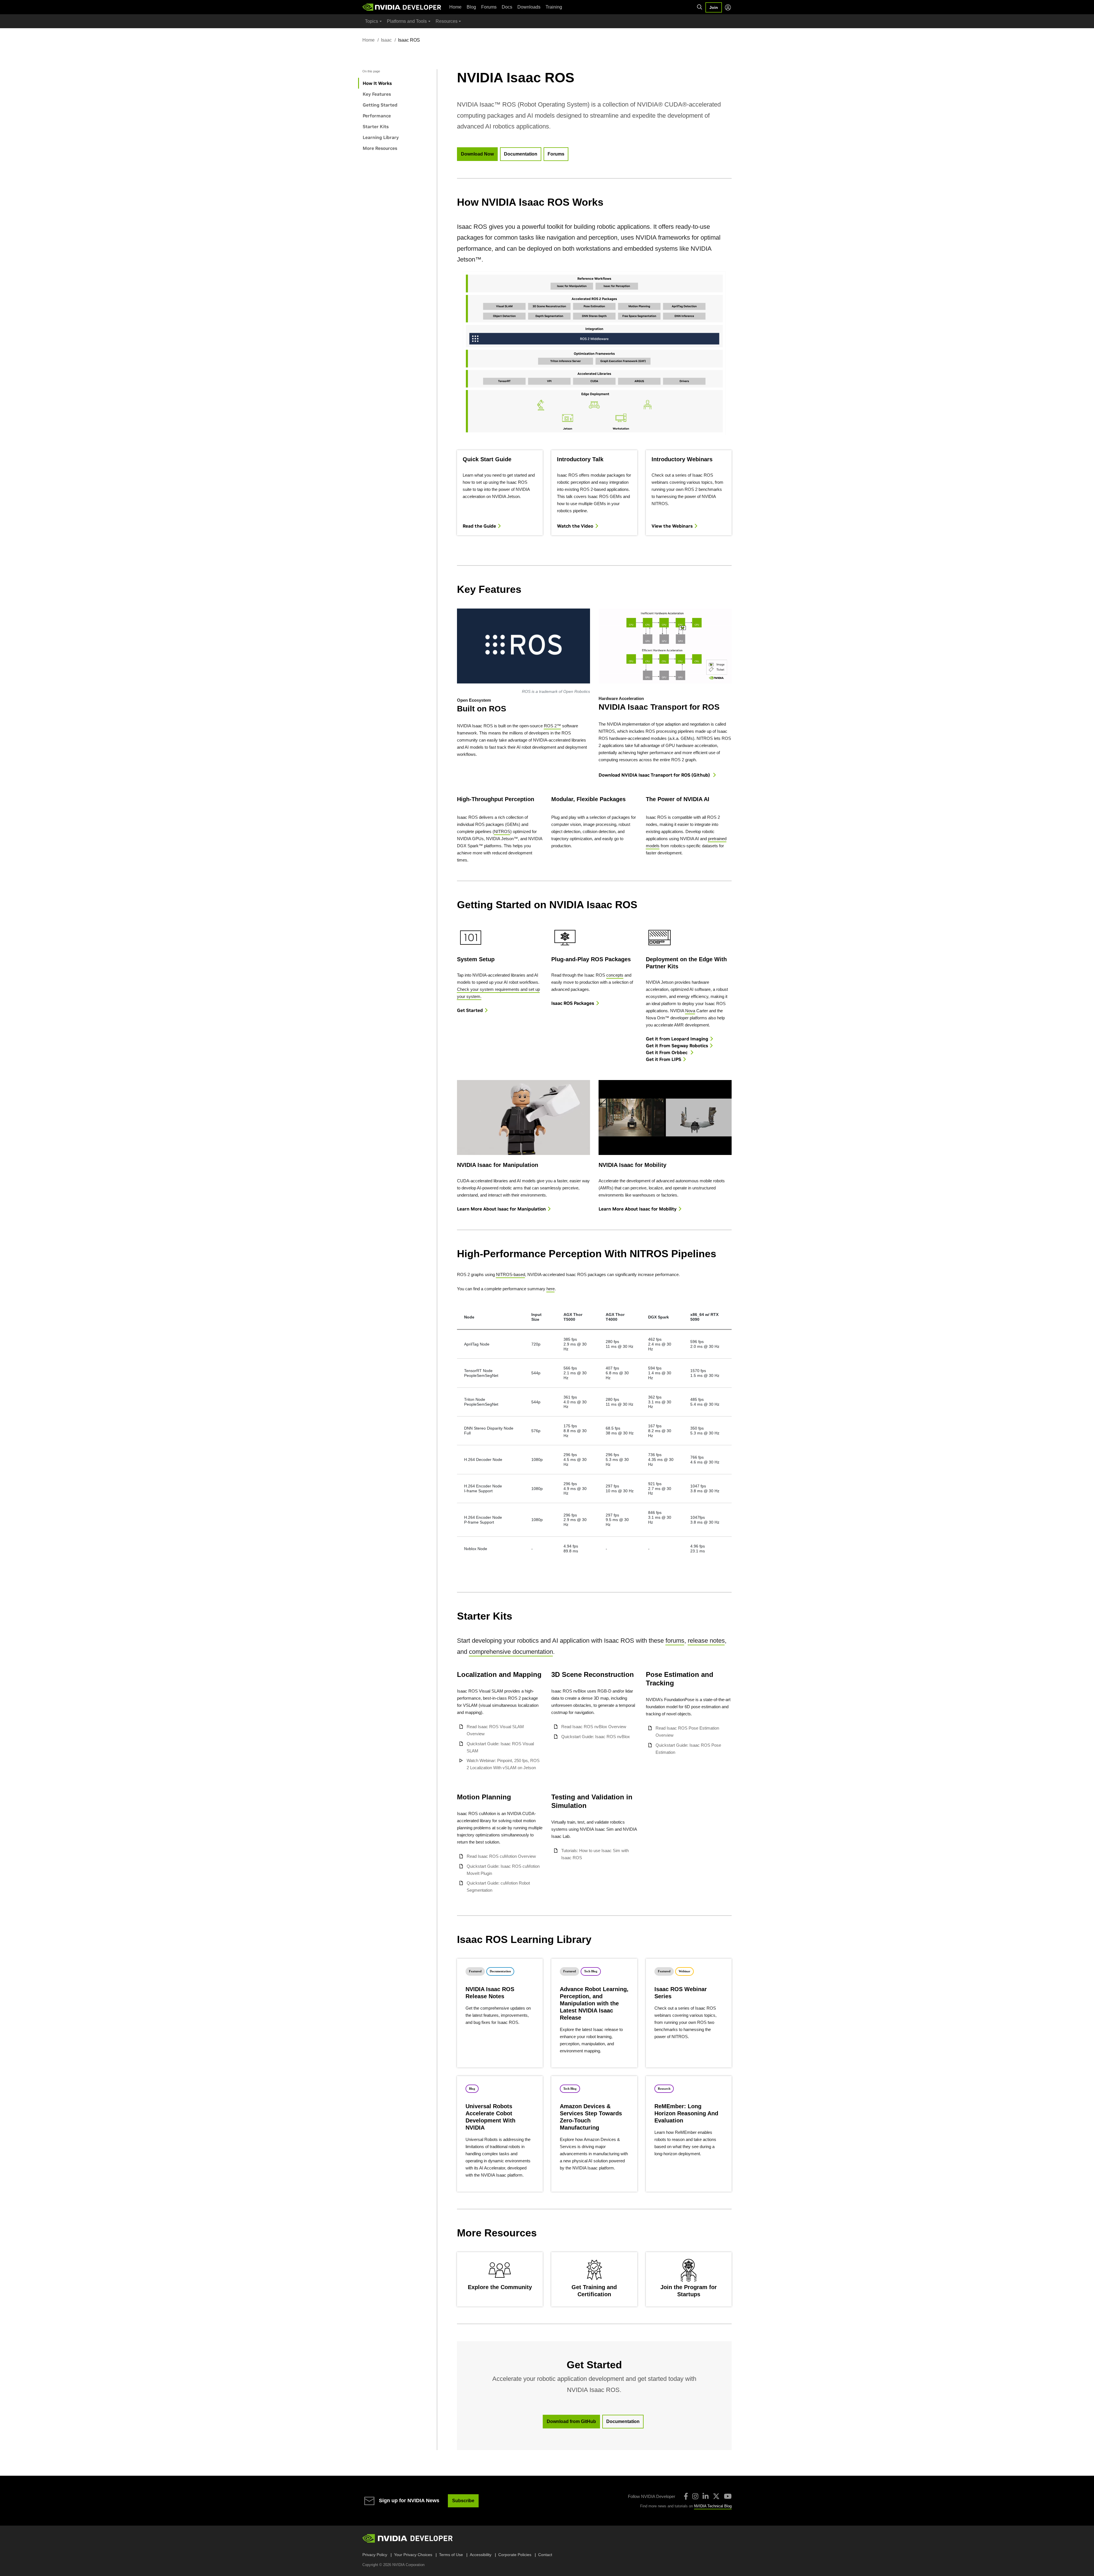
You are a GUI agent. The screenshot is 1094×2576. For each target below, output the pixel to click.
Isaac (386, 40)
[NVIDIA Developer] (402, 7)
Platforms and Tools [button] (407, 21)
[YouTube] (728, 2496)
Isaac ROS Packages (573, 1003)
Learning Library (381, 137)
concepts (615, 975)
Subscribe (463, 2501)
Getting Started (380, 105)
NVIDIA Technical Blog (713, 2506)
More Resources (380, 148)
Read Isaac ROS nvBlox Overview (594, 1727)
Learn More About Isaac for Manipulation (501, 1209)
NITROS (502, 831)
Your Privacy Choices (413, 2555)
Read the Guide (479, 526)
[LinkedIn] (706, 2496)
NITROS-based (511, 1274)
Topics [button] (372, 21)
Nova (690, 1011)
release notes (706, 1641)
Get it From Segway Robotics (677, 1046)
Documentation (521, 154)
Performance (377, 116)
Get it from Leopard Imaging (677, 1039)
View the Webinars (672, 526)
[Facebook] (686, 2496)
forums (675, 1641)
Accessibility (481, 2555)
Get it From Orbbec (667, 1052)
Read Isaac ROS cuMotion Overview (501, 1856)
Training (554, 7)
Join (714, 7)
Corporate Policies (515, 2555)
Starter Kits (376, 126)
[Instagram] (695, 2496)
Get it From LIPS (664, 1059)
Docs (507, 7)
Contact (545, 2555)
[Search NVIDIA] (700, 7)
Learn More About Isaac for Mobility (638, 1209)
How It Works (377, 83)
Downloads (529, 7)
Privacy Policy (375, 2555)
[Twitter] (716, 2496)
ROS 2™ (552, 726)
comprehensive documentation (511, 1652)
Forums (489, 7)
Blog (471, 7)
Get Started (470, 1010)
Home (455, 7)
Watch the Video (575, 526)
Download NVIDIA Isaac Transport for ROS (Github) (655, 775)
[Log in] (728, 7)
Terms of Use (451, 2555)
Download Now (477, 154)
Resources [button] (447, 21)
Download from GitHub (571, 2421)
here (551, 1289)
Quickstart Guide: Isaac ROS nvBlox (596, 1737)
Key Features (377, 94)
